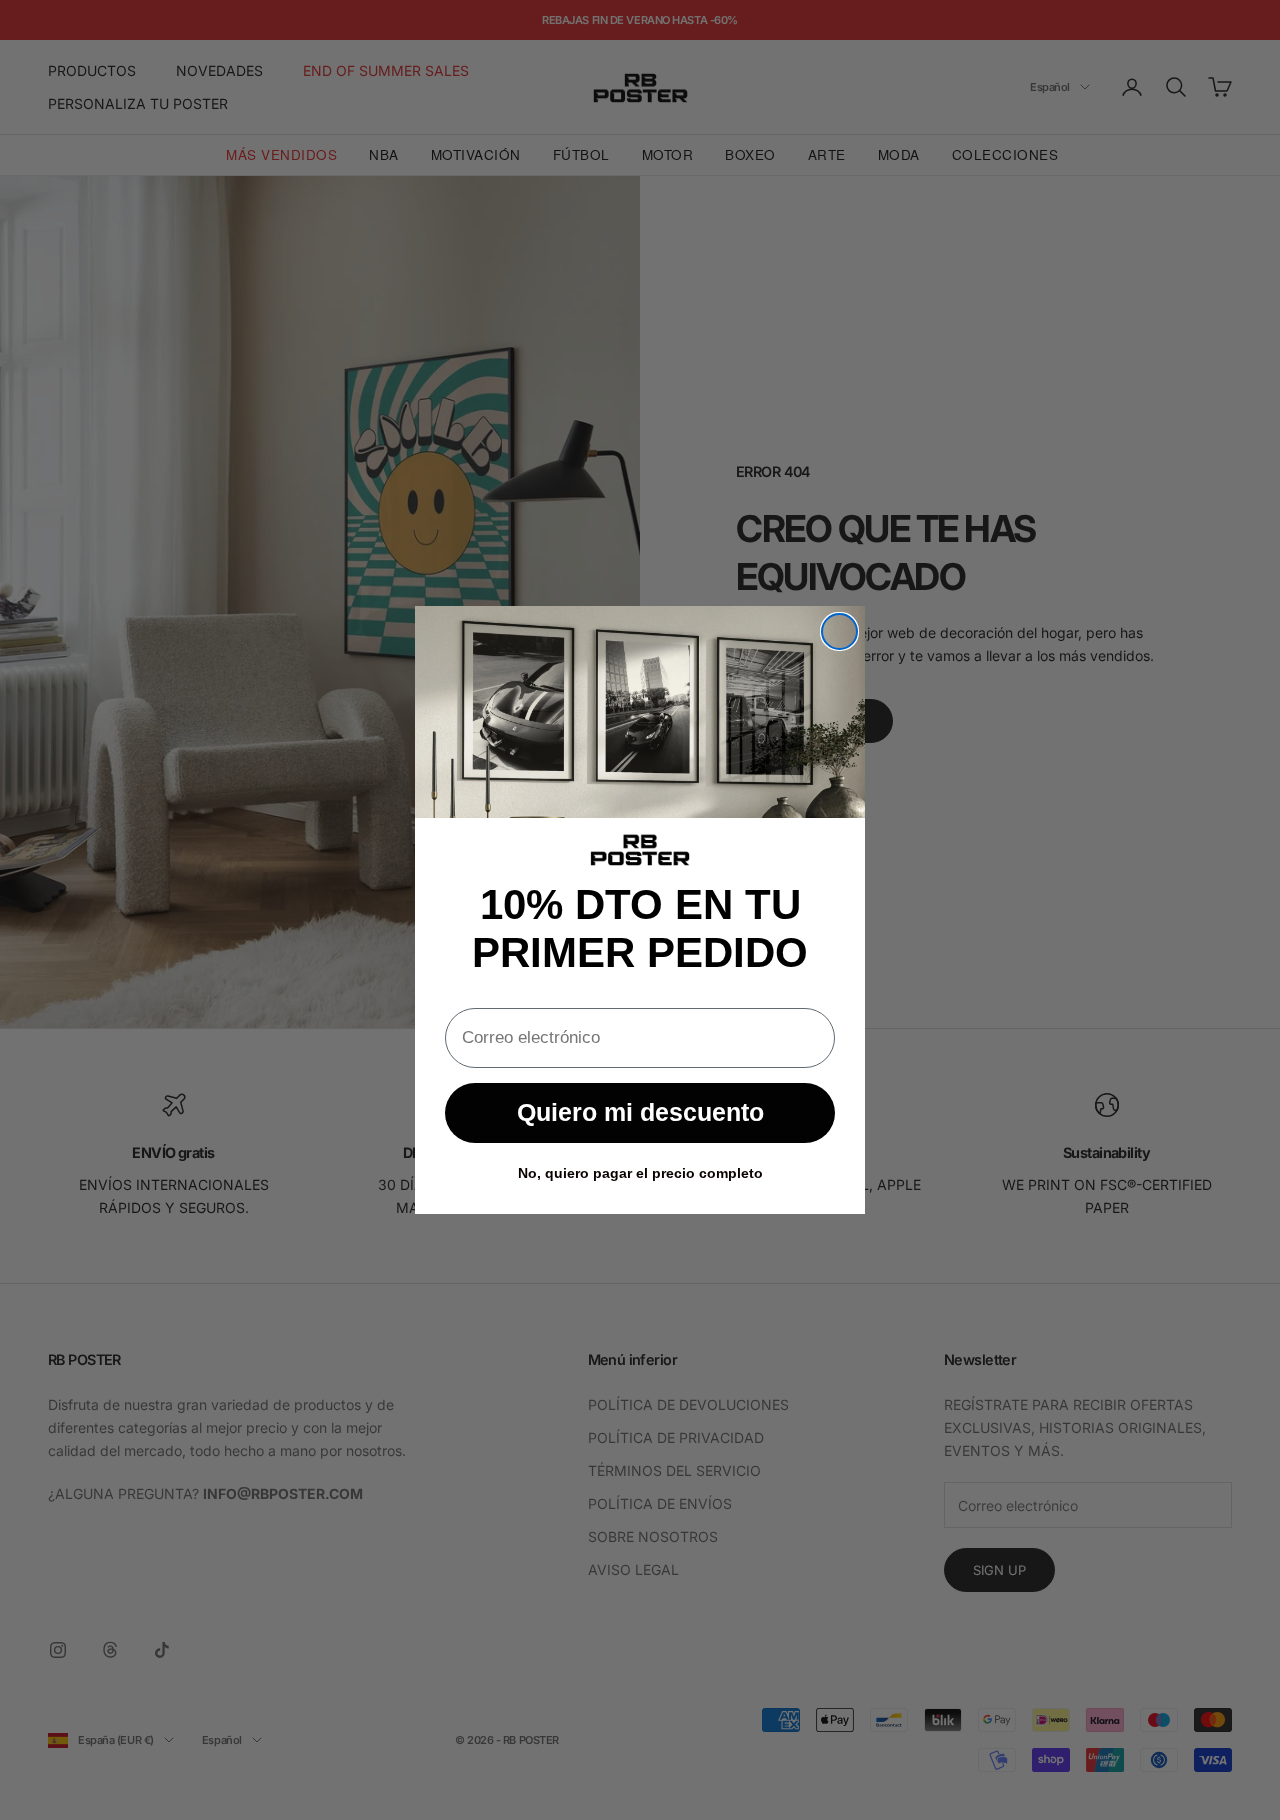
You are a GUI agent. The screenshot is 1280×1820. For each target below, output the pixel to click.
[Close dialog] (839, 631)
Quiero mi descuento (640, 1112)
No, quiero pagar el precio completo (640, 1173)
